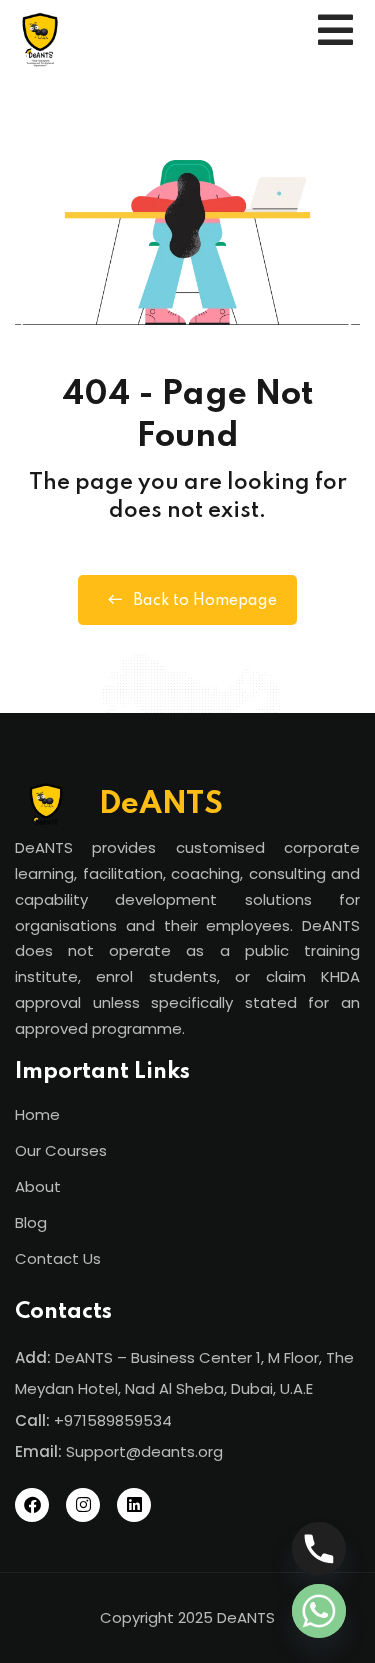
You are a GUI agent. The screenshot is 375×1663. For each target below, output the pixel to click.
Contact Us (58, 1258)
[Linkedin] (134, 1505)
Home (37, 1114)
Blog (31, 1222)
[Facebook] (32, 1505)
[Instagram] (83, 1505)
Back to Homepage (205, 601)
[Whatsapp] (319, 1611)
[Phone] (319, 1549)
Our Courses (61, 1150)
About (38, 1186)
